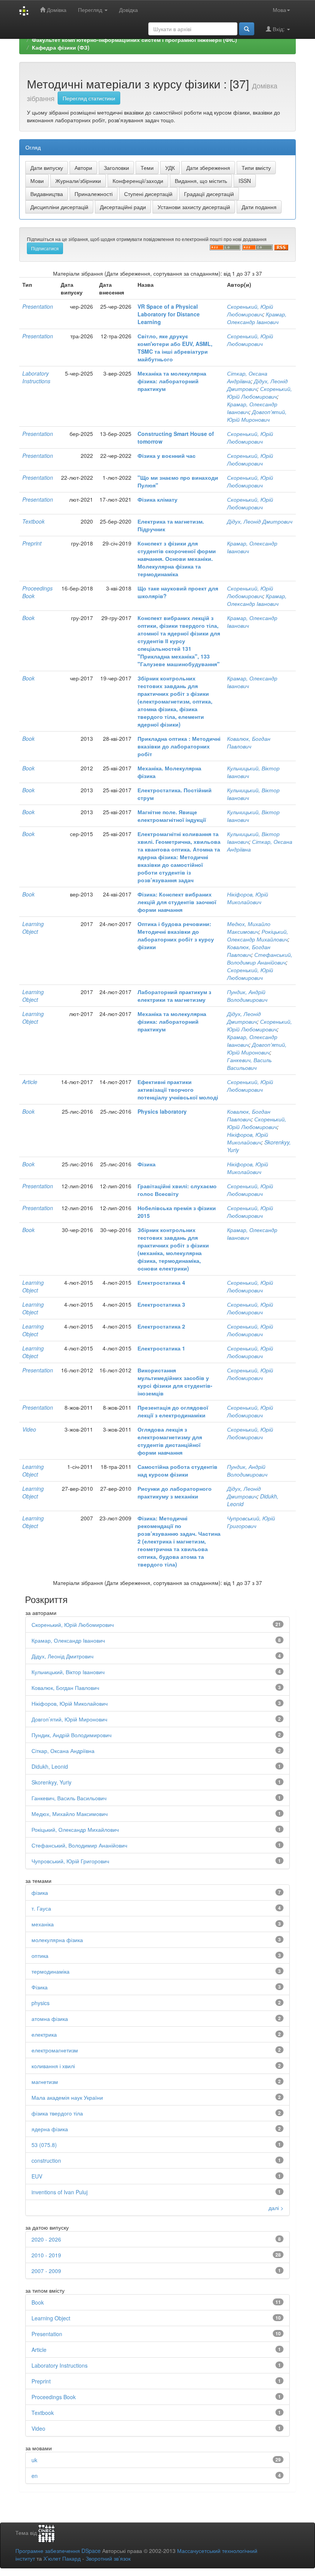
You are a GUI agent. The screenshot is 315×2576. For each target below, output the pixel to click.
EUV (37, 2176)
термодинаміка (51, 1971)
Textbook (33, 521)
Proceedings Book (54, 2397)
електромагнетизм (55, 2050)
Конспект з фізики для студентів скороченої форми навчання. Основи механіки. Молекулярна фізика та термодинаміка (177, 559)
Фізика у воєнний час (167, 456)
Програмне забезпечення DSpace (58, 2551)
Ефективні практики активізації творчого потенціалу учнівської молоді (178, 1089)
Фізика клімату (157, 499)
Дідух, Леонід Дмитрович (260, 521)
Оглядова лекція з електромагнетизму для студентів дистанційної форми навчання (170, 1441)
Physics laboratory (162, 1111)
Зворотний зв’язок (108, 2558)
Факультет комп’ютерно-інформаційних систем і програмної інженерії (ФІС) (134, 40)
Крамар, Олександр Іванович (257, 318)
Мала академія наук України (67, 2097)
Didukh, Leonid (50, 1766)
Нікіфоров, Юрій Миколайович (248, 898)
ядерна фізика (50, 2129)
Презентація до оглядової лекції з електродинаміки (173, 1411)
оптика (40, 1956)
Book (28, 618)
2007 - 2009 (46, 2271)
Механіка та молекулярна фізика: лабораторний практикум (172, 381)
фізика (40, 1893)
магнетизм (45, 2082)
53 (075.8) (44, 2145)
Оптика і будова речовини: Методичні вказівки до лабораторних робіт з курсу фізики (176, 935)
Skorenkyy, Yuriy (51, 1782)
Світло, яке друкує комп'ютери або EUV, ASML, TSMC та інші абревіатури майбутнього (175, 348)
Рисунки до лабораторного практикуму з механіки (175, 1492)
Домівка (56, 10)
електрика (44, 2034)
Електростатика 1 (161, 1348)
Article (30, 1082)
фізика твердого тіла (57, 2113)
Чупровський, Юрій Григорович (251, 1522)
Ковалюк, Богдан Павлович (249, 742)
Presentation (38, 306)
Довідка (128, 10)
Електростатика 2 (161, 1326)
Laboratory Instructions (36, 377)
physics (41, 2003)
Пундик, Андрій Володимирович (247, 996)
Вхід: (279, 29)
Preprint (32, 543)
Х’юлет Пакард (62, 2558)
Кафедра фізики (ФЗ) (61, 47)
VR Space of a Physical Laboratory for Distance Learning (169, 314)
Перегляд (91, 10)
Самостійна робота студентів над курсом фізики (177, 1470)
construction (46, 2160)
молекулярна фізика (57, 1940)
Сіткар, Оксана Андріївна (247, 377)
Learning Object (33, 928)
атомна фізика (50, 2019)
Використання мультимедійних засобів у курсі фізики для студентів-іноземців (175, 1382)
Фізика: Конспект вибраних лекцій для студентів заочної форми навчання (177, 902)
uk (34, 2460)
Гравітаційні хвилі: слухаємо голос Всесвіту (177, 1190)
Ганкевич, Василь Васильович (249, 1064)
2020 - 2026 (46, 2239)
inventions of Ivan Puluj (60, 2192)
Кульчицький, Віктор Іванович (68, 1672)
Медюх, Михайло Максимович (249, 928)
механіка (43, 1924)
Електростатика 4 (161, 1282)
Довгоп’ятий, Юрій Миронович (257, 416)
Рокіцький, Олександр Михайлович (258, 935)
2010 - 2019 (46, 2255)
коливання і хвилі (53, 2066)
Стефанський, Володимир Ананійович (260, 958)
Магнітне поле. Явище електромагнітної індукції (172, 816)
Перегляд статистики (89, 98)
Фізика (147, 1164)
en (35, 2476)
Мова (279, 10)
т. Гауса (41, 1908)
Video (29, 1429)
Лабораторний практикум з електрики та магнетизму (174, 996)
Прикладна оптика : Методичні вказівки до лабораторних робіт (179, 746)
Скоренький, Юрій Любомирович (250, 310)
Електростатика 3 (161, 1304)
